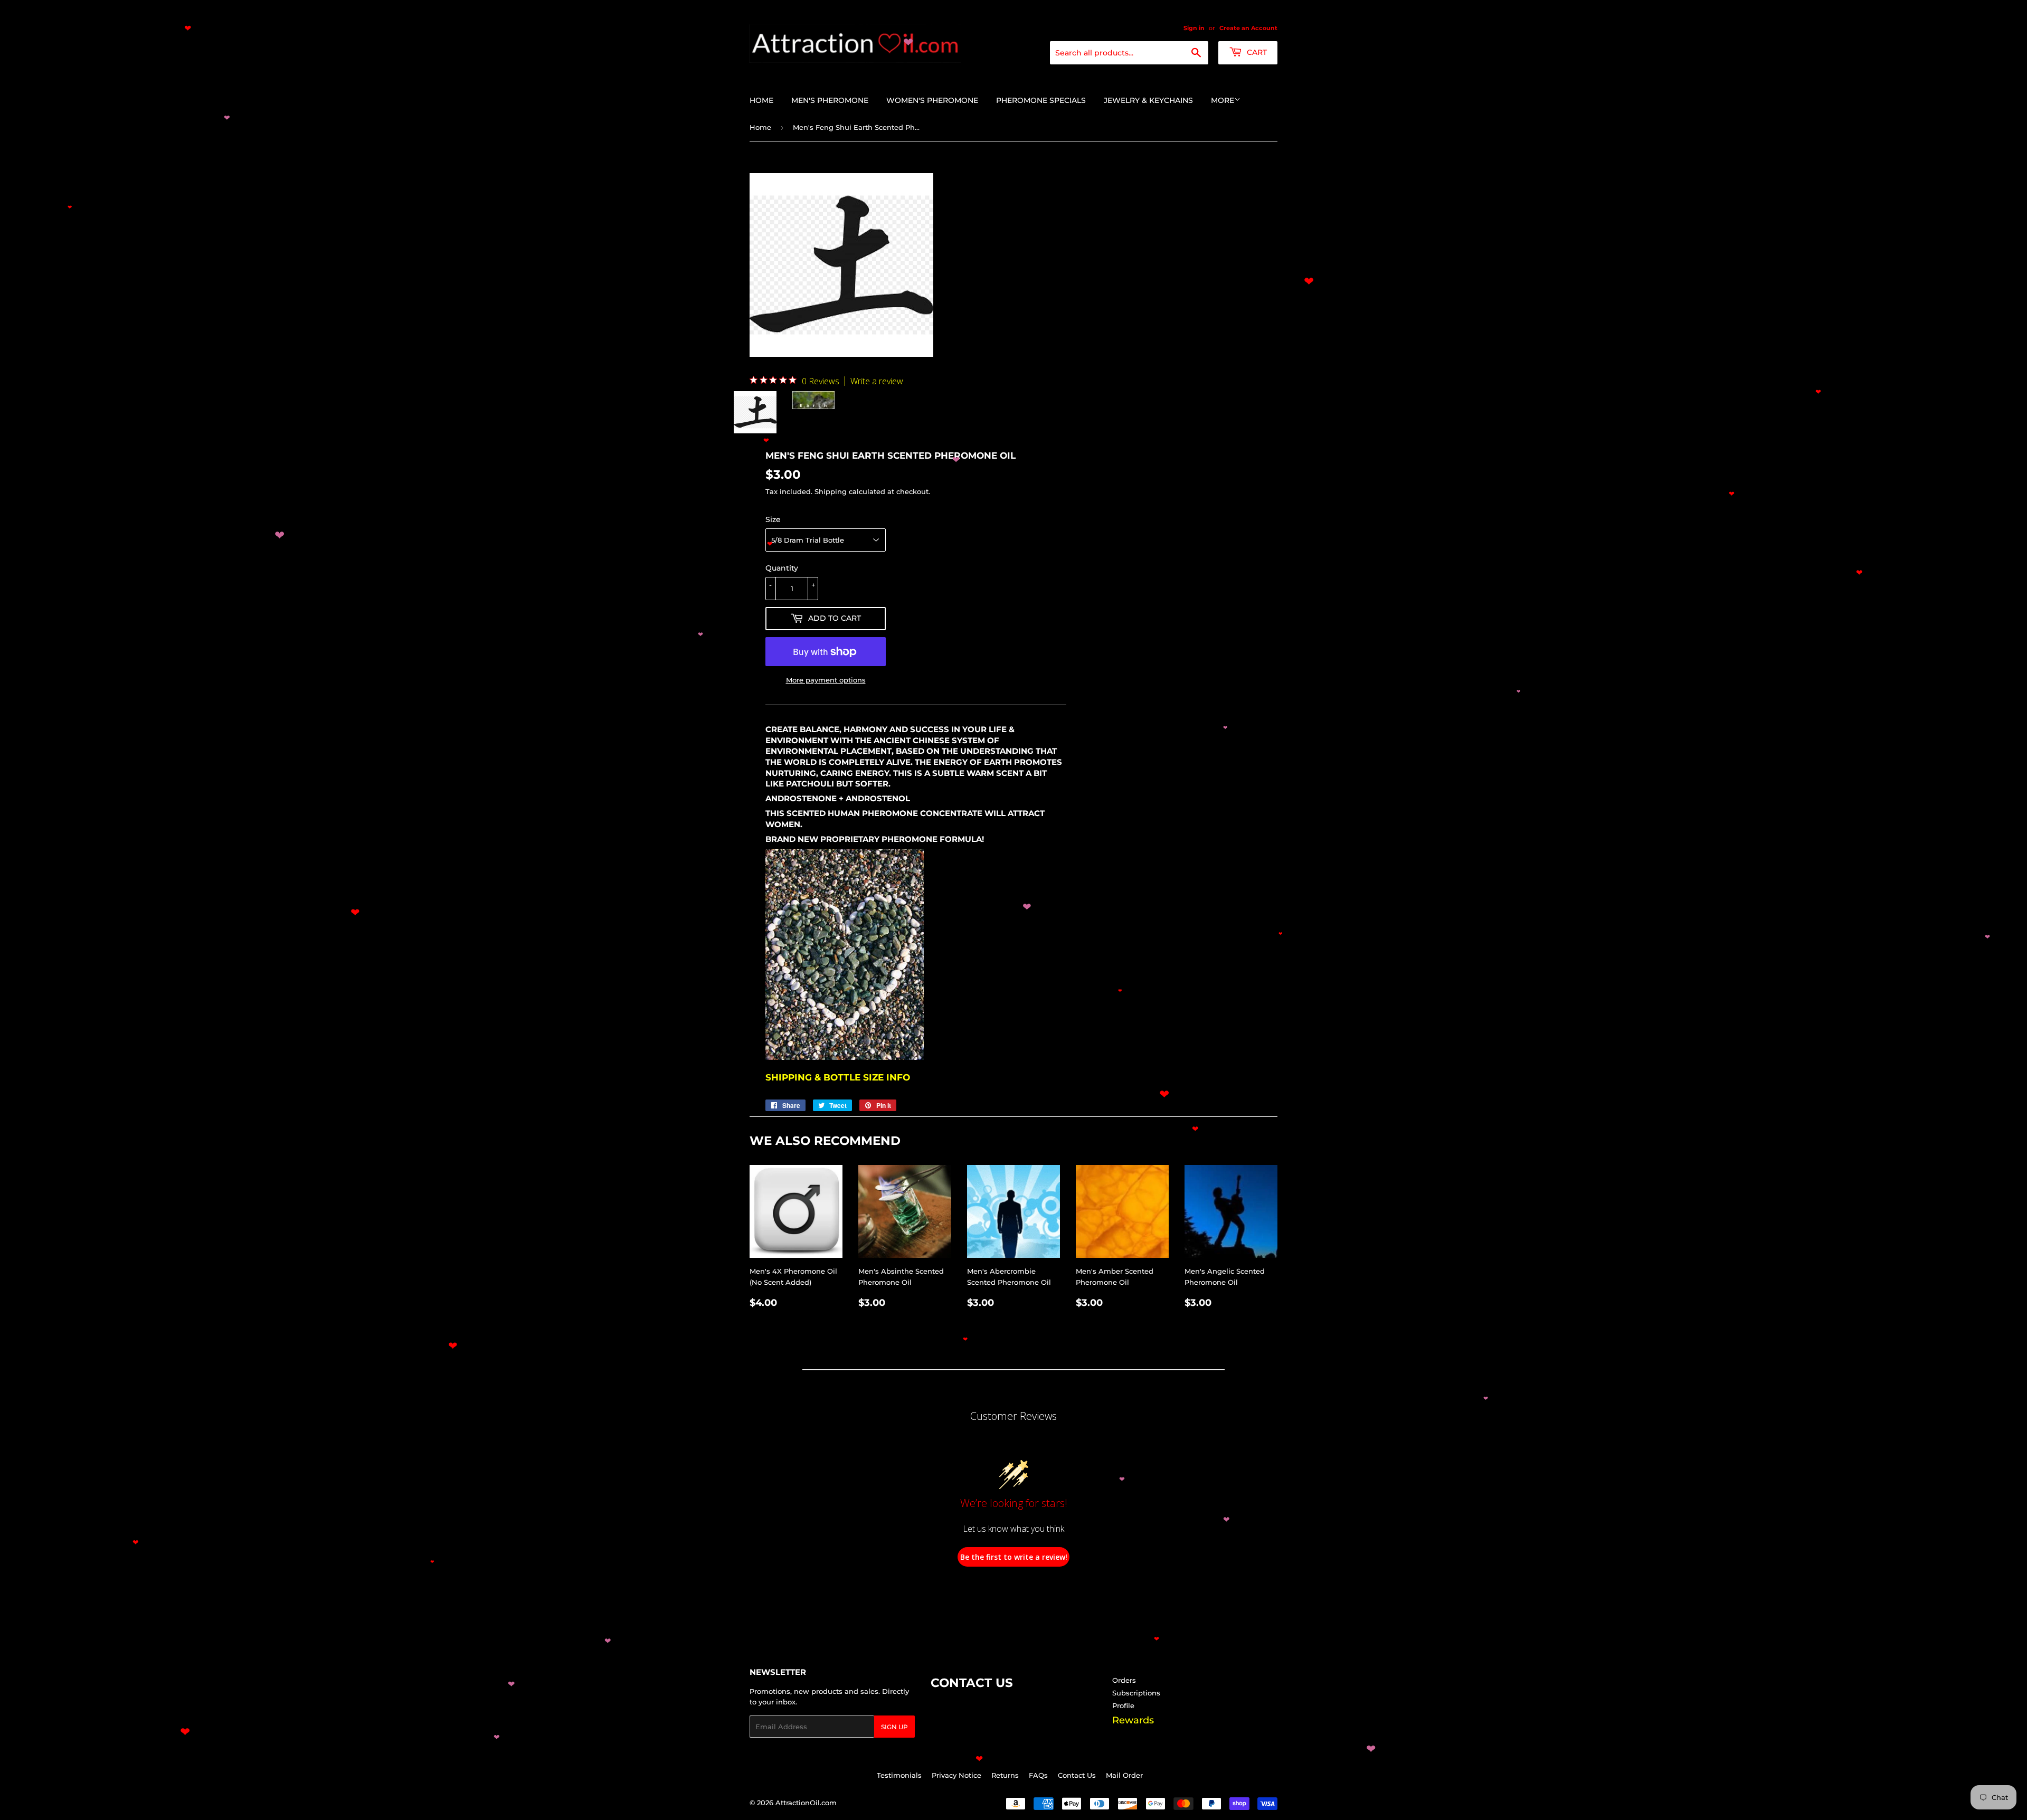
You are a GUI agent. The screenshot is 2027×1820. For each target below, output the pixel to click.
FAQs (1038, 1775)
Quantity (782, 568)
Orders (1124, 1680)
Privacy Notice (956, 1775)
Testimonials (899, 1775)
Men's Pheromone (830, 100)
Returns (1005, 1775)
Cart (1256, 52)
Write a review (877, 381)
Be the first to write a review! (1014, 1557)
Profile (1123, 1705)
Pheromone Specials (1041, 100)
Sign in (1194, 28)
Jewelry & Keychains (1148, 100)
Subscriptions (1136, 1693)
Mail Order (1124, 1775)
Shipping (831, 491)
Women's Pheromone (932, 100)
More (1223, 100)
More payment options (826, 680)
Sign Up (894, 1727)
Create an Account (1248, 28)
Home (761, 100)
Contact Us (1077, 1775)
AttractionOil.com (806, 1803)
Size (773, 519)
